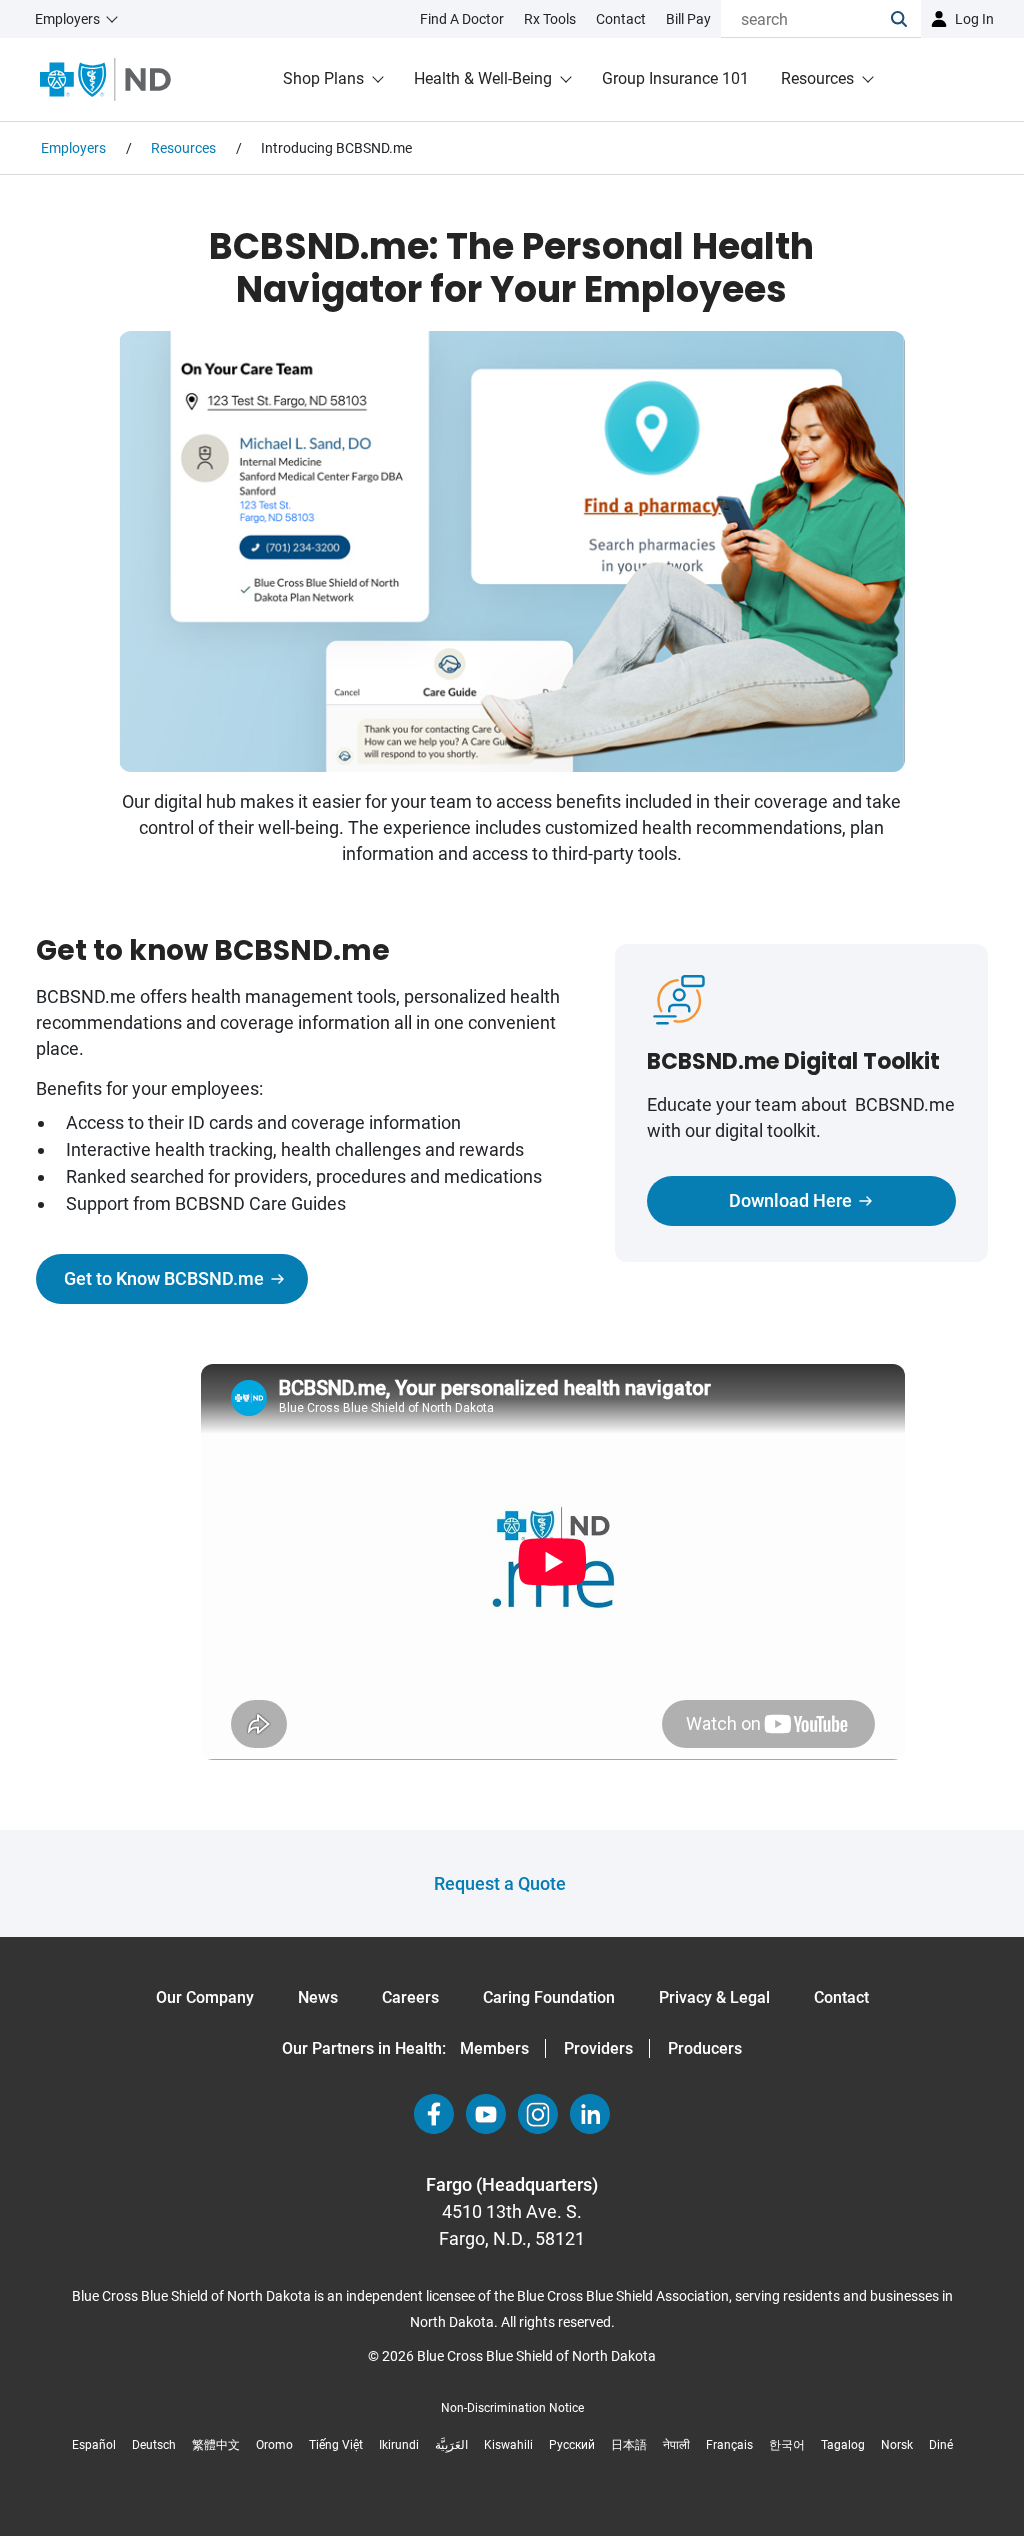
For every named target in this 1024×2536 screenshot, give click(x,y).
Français (729, 2445)
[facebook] (434, 2114)
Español (94, 2445)
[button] (906, 19)
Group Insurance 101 (675, 78)
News (318, 1997)
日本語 (629, 2445)
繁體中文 (216, 2445)
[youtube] (486, 2114)
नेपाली (676, 2445)
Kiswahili (508, 2445)
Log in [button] (974, 19)
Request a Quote (500, 1883)
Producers (705, 2048)
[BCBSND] (105, 79)
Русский (572, 2445)
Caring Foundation (549, 1997)
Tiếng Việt (336, 2445)
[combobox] (806, 19)
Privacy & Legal (714, 1997)
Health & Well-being (483, 78)
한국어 (787, 2445)
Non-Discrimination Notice (512, 2408)
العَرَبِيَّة (451, 2445)
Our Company (205, 1997)
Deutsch (154, 2445)
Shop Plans (323, 78)
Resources (817, 78)
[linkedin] (590, 2114)
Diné (941, 2445)
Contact (841, 1997)
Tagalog (843, 2445)
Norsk (897, 2445)
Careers (410, 1997)
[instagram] (538, 2114)
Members (494, 2048)
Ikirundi (399, 2445)
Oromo (274, 2445)
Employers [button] (67, 19)
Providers (598, 2048)
